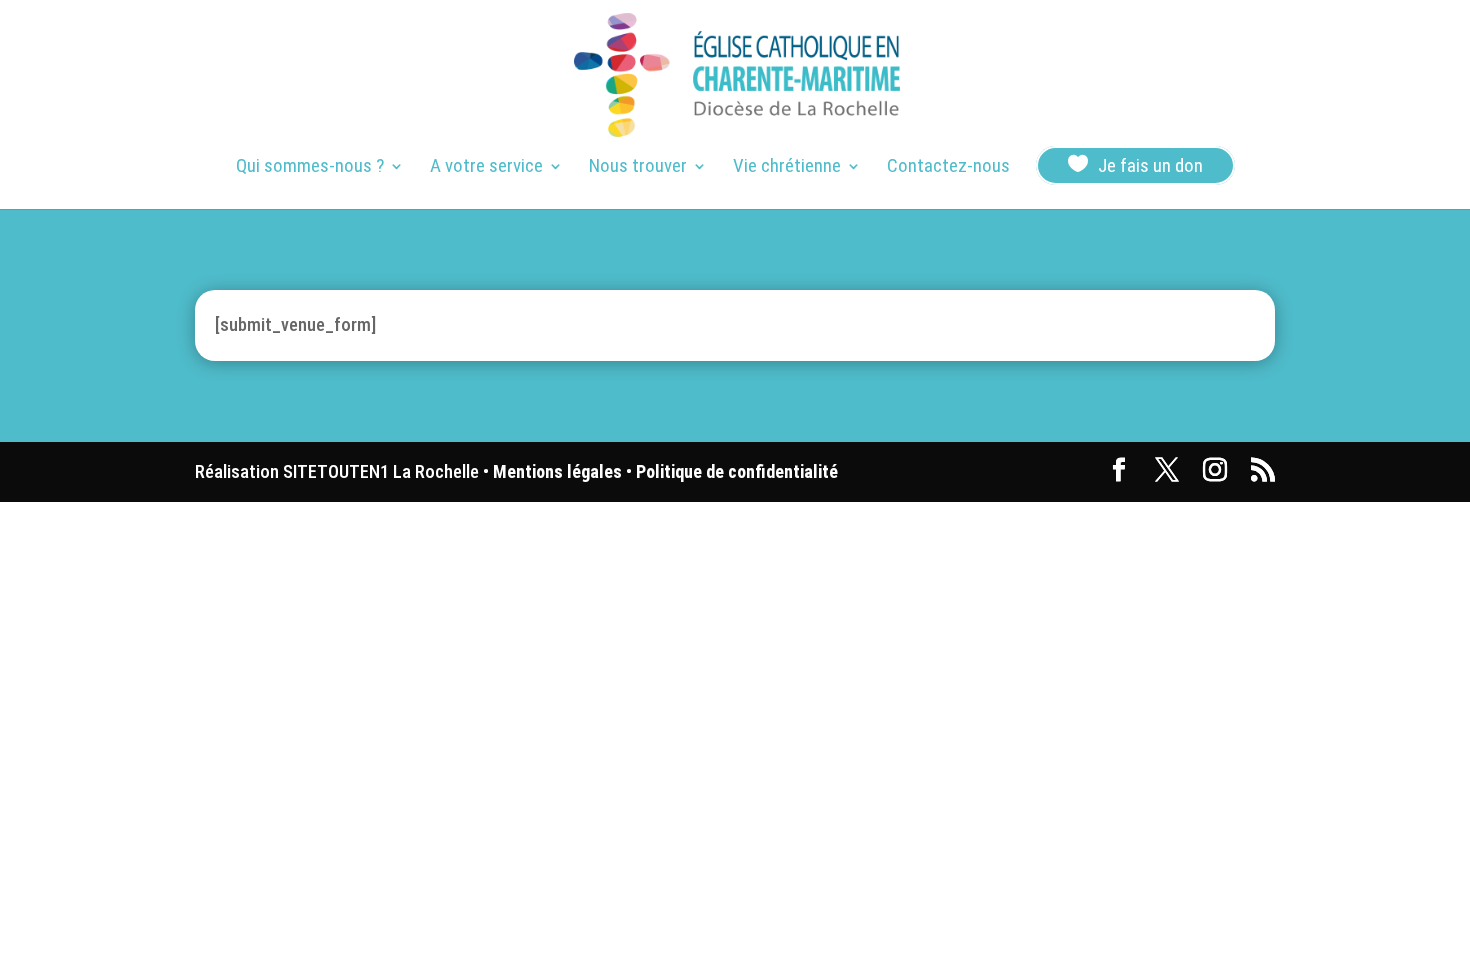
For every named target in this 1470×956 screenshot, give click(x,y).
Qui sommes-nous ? (310, 168)
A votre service (486, 168)
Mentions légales (557, 471)
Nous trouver (638, 168)
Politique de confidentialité (737, 471)
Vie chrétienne (787, 168)
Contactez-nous (948, 168)
